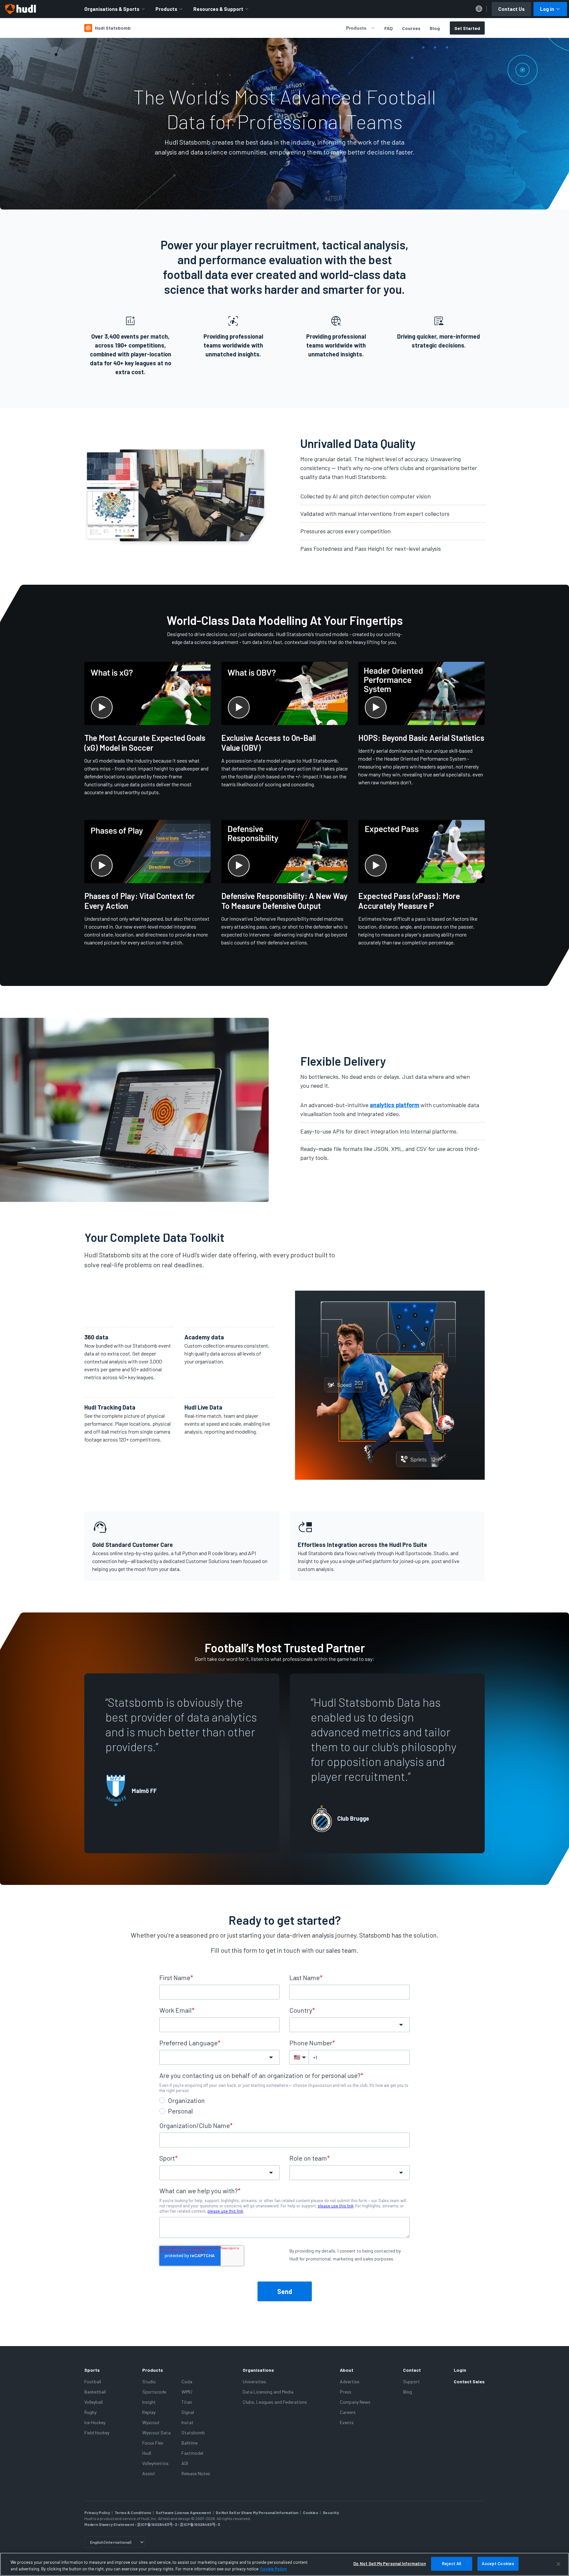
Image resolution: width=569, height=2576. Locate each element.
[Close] (558, 2564)
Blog (435, 28)
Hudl (147, 2453)
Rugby (90, 2412)
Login (460, 2370)
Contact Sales (469, 2381)
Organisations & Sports (112, 9)
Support (411, 2381)
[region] (284, 2564)
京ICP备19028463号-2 (157, 2524)
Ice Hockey (95, 2422)
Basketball (95, 2392)
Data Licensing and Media (268, 2392)
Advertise (350, 2381)
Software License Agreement (183, 2512)
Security (331, 2512)
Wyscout (151, 2422)
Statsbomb (193, 2433)
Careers (348, 2412)
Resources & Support (218, 9)
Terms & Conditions (133, 2512)
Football (93, 2381)
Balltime (190, 2443)
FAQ (389, 28)
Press (346, 2392)
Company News (355, 2402)
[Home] (20, 9)
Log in (547, 9)
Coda (187, 2381)
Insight (149, 2402)
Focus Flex (153, 2443)
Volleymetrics (155, 2463)
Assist (149, 2473)
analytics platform (394, 1105)
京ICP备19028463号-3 (200, 2524)
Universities (254, 2381)
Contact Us (511, 9)
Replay (149, 2412)
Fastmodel (192, 2453)
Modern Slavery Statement (109, 2524)
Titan (187, 2402)
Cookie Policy (273, 2569)
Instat (188, 2422)
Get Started (467, 28)
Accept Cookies (498, 2563)
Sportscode (154, 2392)
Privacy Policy (97, 2512)
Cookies (311, 2512)
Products (166, 9)
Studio (149, 2381)
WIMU (187, 2392)
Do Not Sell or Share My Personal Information (257, 2512)
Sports (92, 2370)
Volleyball (94, 2402)
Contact (412, 2370)
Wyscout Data (156, 2433)
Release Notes (196, 2473)
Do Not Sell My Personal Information (390, 2563)
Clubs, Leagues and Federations (275, 2402)
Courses (411, 28)
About (347, 2370)
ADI (185, 2463)
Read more (101, 803)
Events (347, 2422)
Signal (188, 2412)
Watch (370, 793)
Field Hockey (97, 2433)
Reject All (451, 2563)
